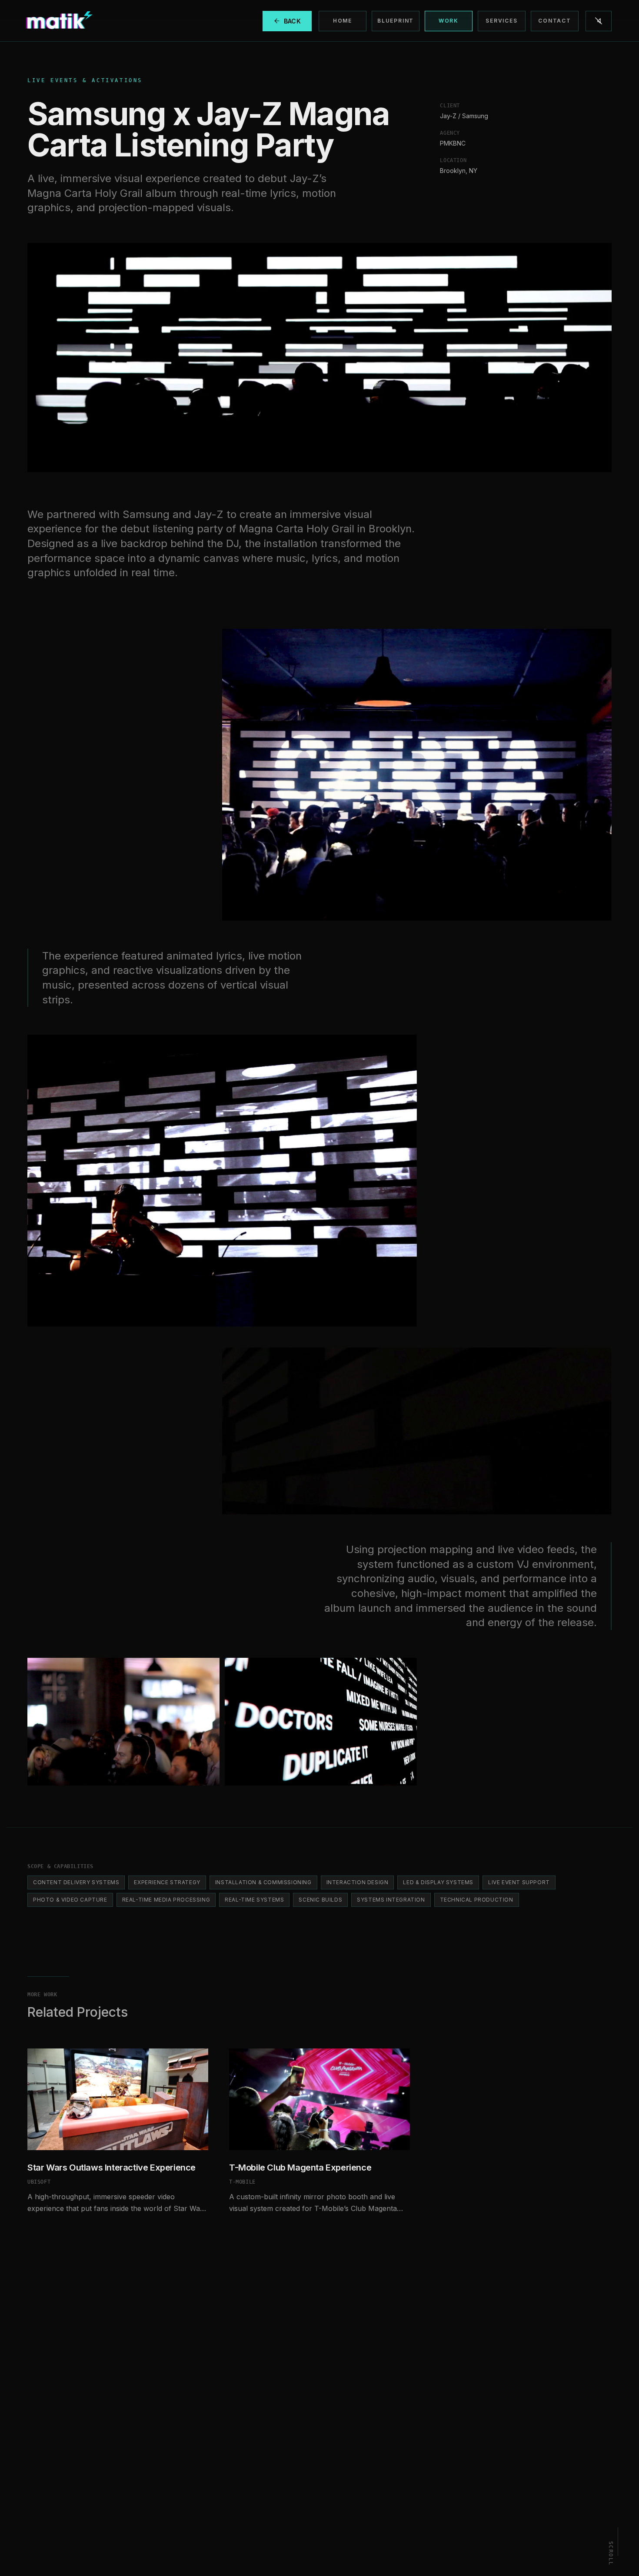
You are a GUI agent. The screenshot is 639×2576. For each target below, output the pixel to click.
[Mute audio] (599, 21)
